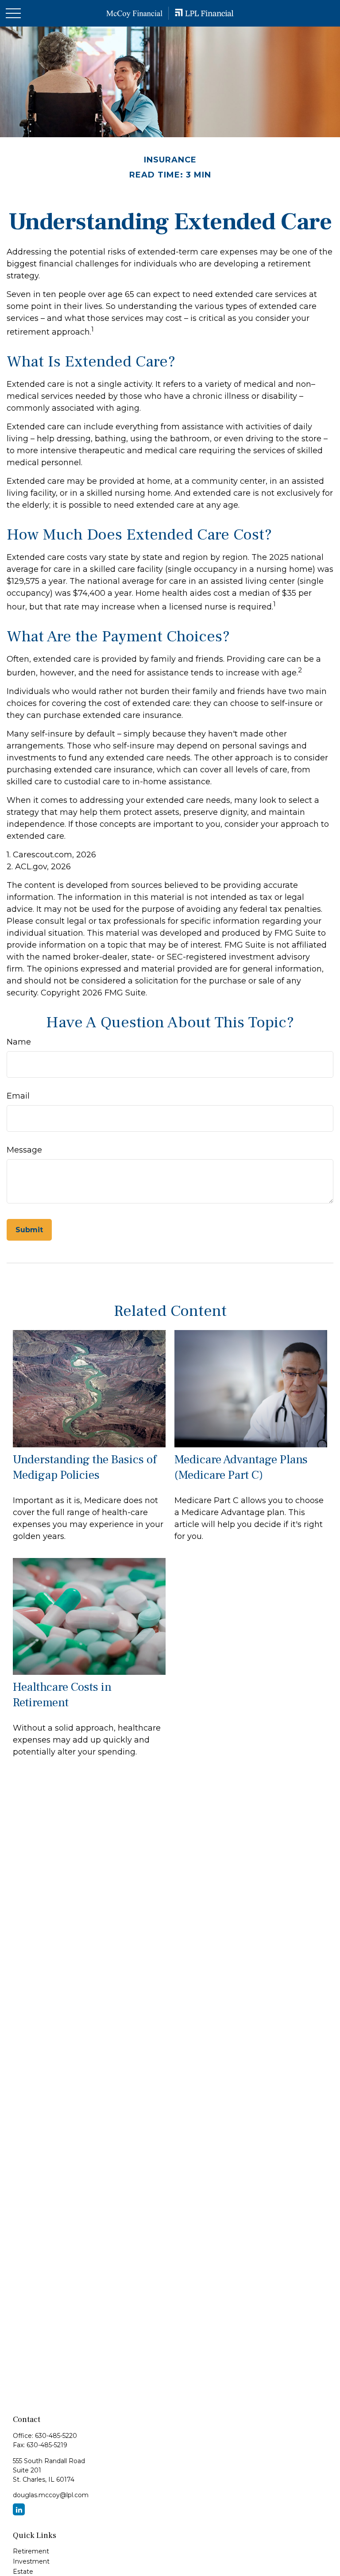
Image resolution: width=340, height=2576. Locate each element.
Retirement (31, 2551)
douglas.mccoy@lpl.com (51, 2495)
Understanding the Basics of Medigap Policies (85, 1467)
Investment (31, 2561)
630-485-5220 (56, 2436)
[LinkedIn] (19, 2509)
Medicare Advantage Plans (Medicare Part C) (241, 1467)
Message (24, 1150)
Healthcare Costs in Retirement (62, 1695)
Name (19, 1042)
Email (18, 1096)
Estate (23, 2572)
